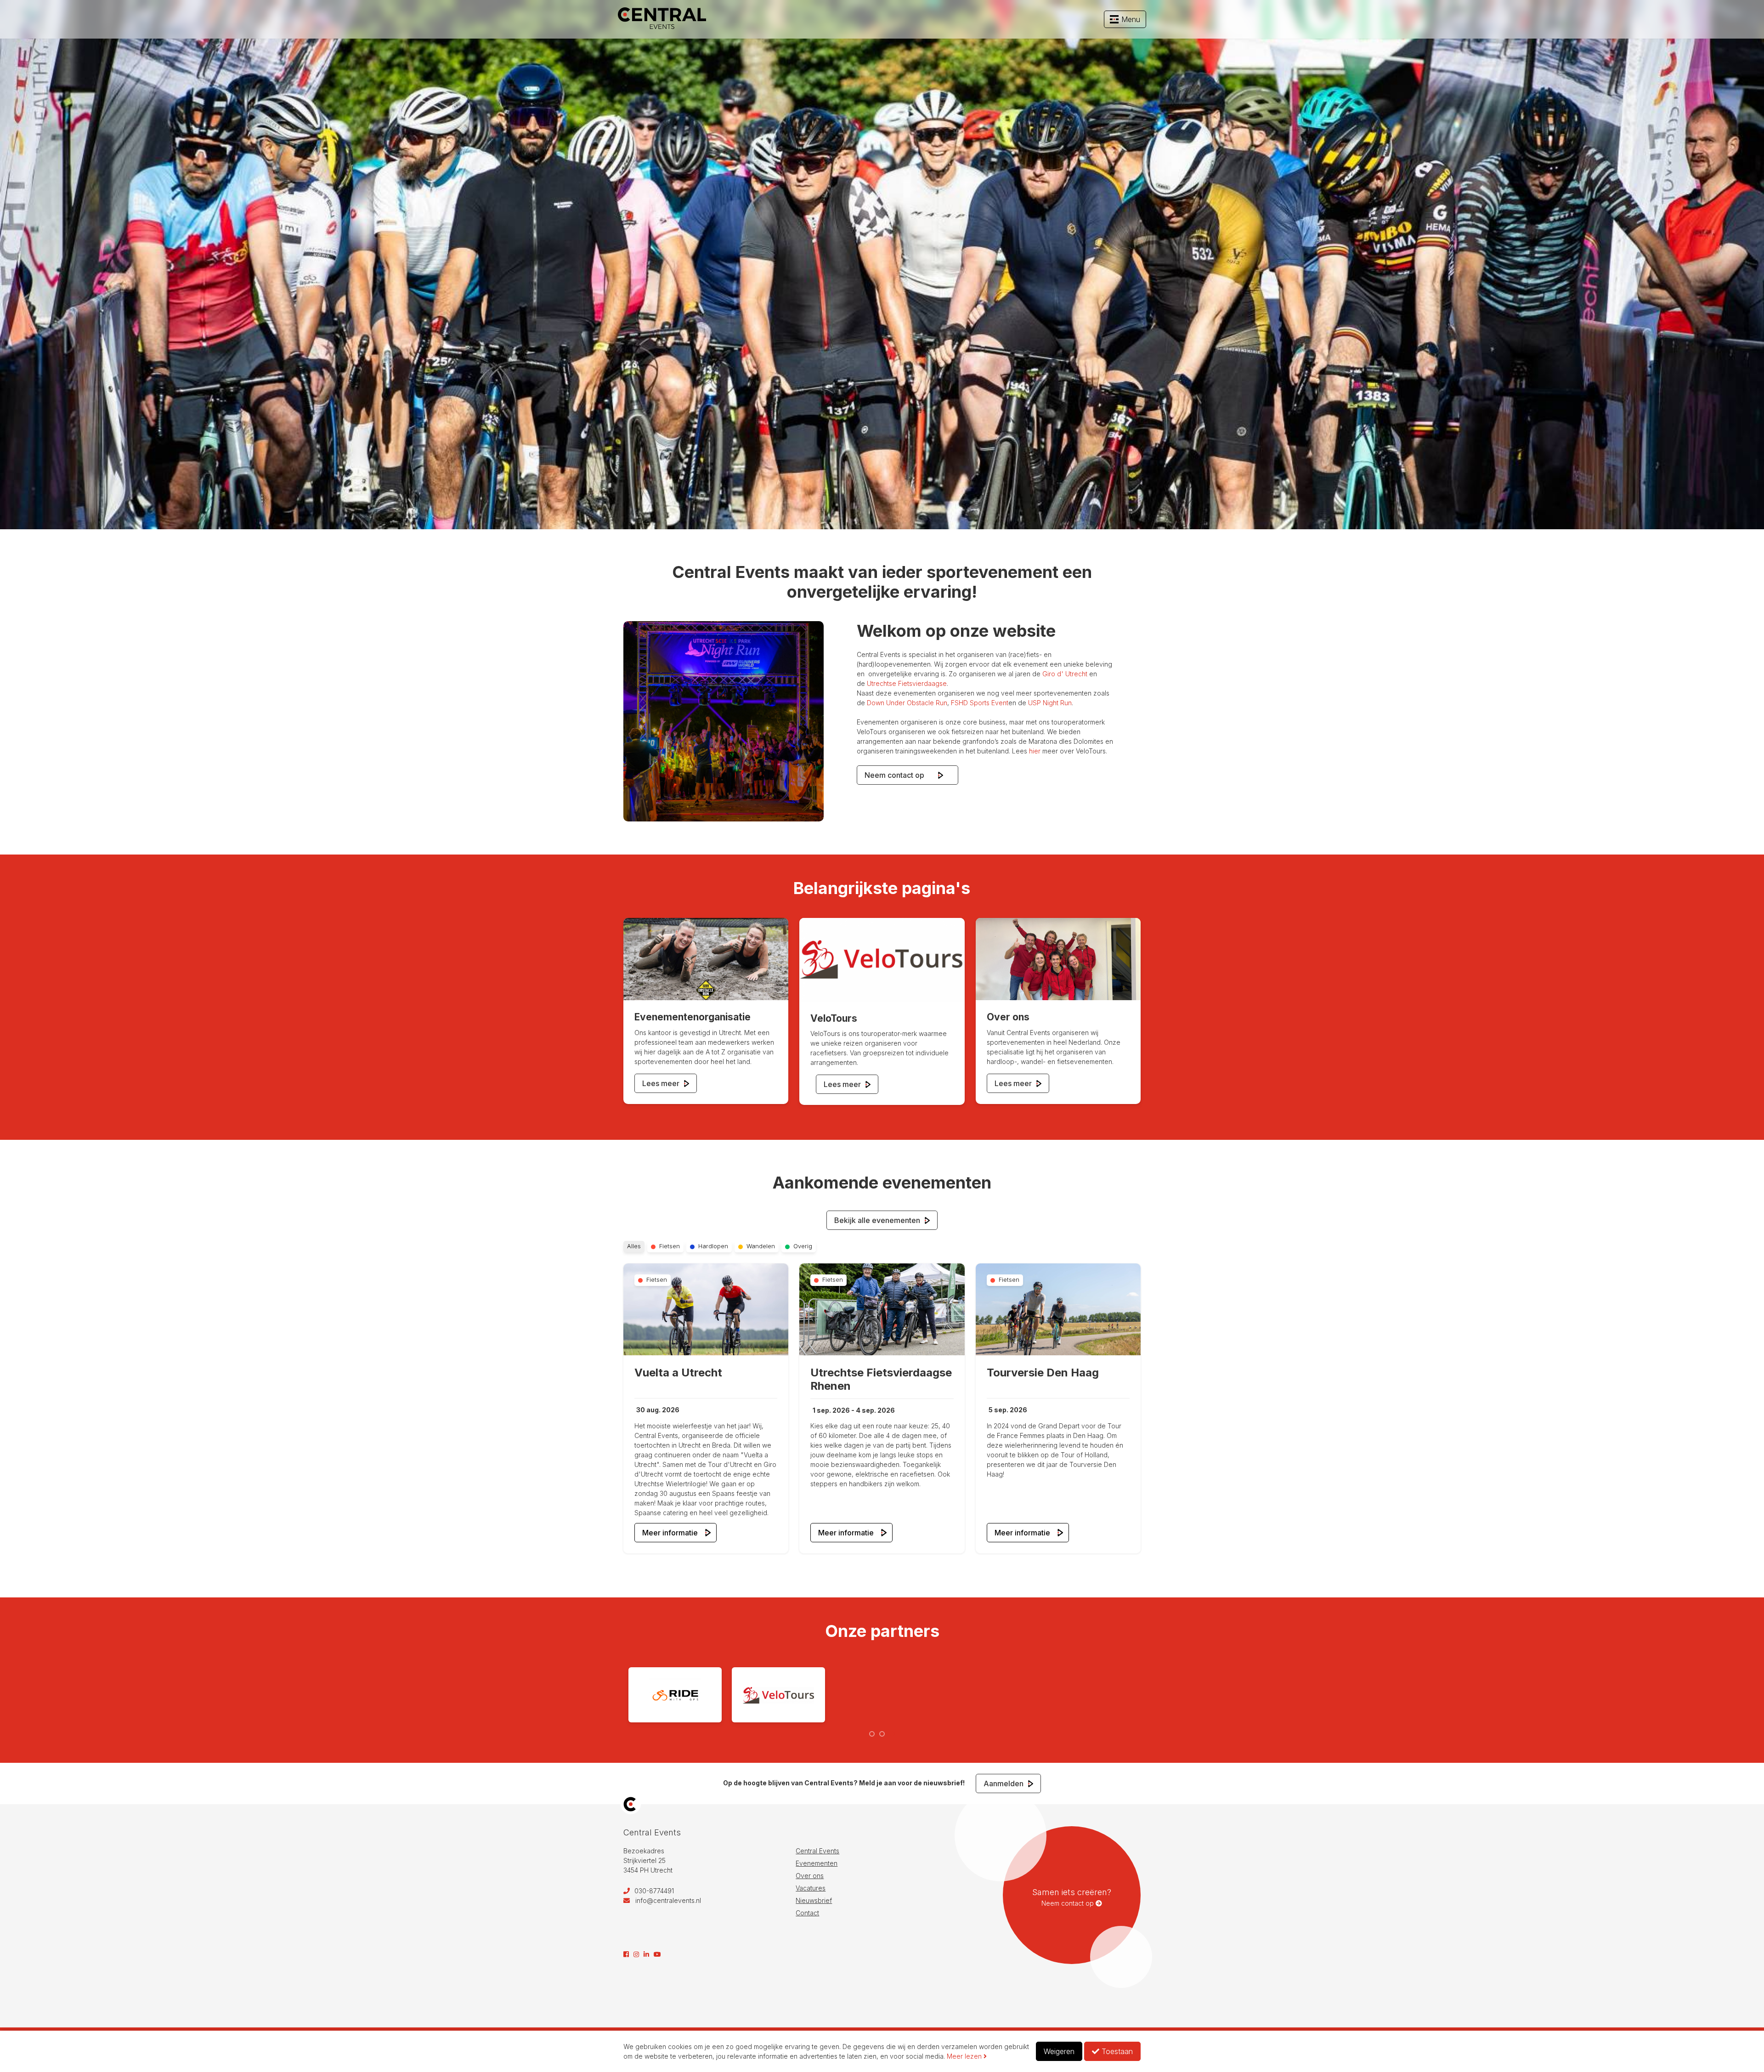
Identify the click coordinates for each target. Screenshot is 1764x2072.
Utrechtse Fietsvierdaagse (907, 683)
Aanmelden (1004, 1783)
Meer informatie (670, 1533)
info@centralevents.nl (668, 1900)
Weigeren (1059, 2051)
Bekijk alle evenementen (878, 1220)
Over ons (810, 1876)
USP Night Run (1050, 703)
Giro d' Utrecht (1065, 674)
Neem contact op (900, 775)
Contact (807, 1913)
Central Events (817, 1851)
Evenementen (817, 1863)
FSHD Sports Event (980, 703)
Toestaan (1116, 2051)
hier (1035, 751)
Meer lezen (965, 2056)
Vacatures (811, 1888)
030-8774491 (653, 1891)
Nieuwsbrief (814, 1900)
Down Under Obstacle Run (907, 703)
